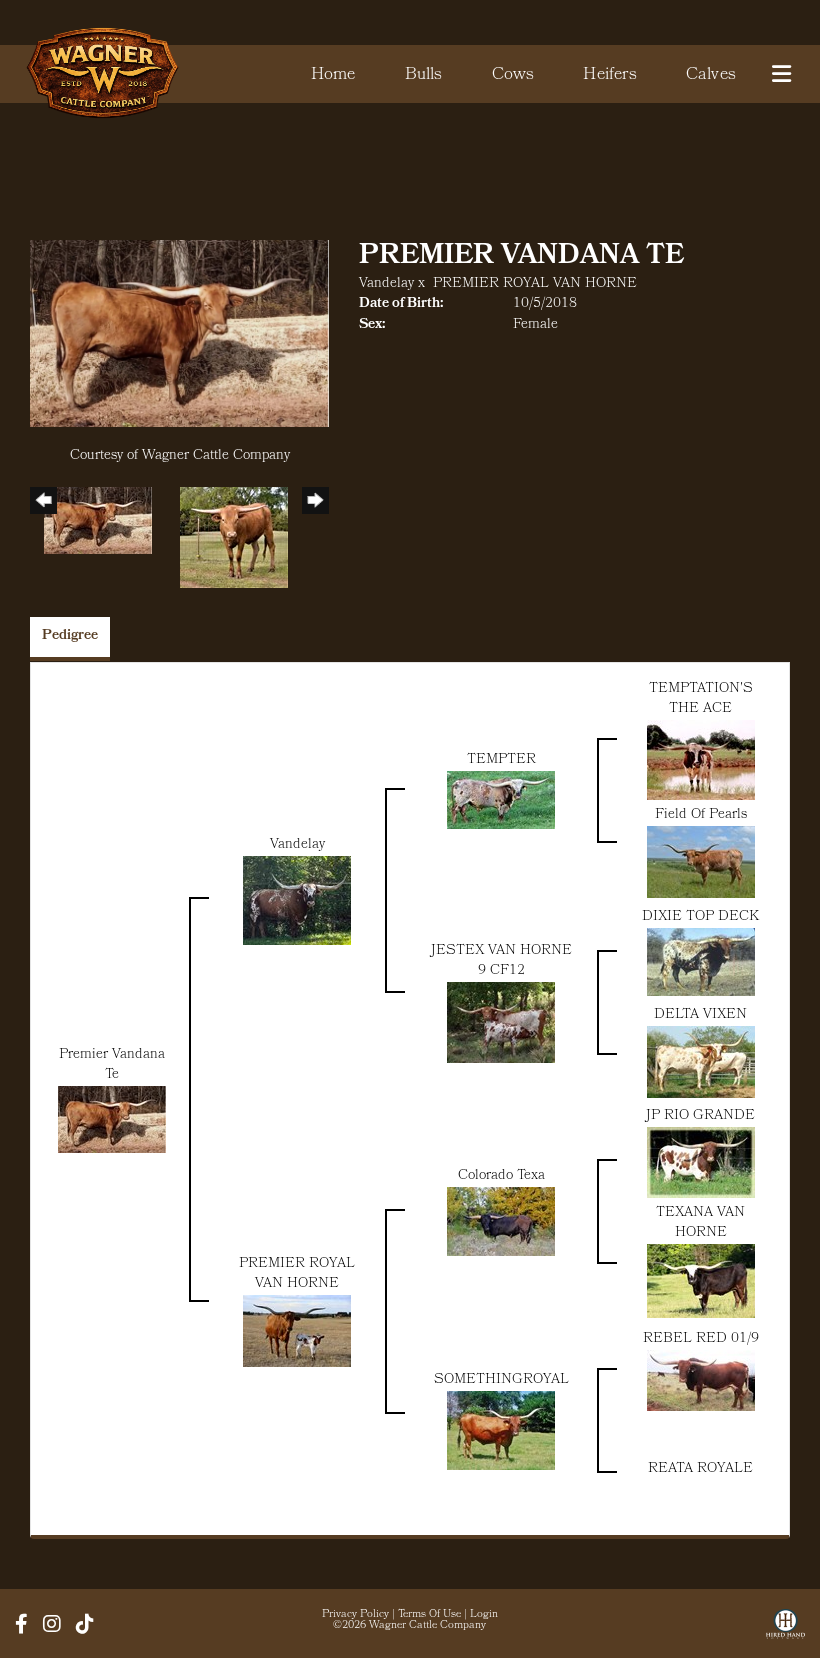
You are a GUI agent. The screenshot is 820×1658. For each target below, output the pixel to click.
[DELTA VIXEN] (701, 1062)
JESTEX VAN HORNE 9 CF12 (501, 961)
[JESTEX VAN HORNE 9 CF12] (501, 1022)
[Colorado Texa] (501, 1221)
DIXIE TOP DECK (700, 917)
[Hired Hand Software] (785, 1631)
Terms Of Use (429, 1615)
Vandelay (386, 284)
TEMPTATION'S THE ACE (701, 699)
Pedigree (70, 636)
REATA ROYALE (700, 1469)
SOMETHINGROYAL (501, 1380)
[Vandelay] (297, 900)
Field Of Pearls (701, 815)
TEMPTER (501, 760)
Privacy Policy (355, 1615)
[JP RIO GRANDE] (701, 1162)
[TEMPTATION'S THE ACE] (701, 760)
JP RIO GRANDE (700, 1116)
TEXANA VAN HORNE (700, 1223)
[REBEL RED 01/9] (701, 1380)
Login (484, 1615)
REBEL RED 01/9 (701, 1339)
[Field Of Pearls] (701, 862)
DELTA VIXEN (700, 1015)
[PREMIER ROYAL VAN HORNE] (297, 1331)
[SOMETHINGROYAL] (501, 1430)
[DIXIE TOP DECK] (701, 962)
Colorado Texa (501, 1176)
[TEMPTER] (501, 800)
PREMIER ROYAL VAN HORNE (535, 284)
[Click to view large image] (179, 334)
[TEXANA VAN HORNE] (701, 1281)
